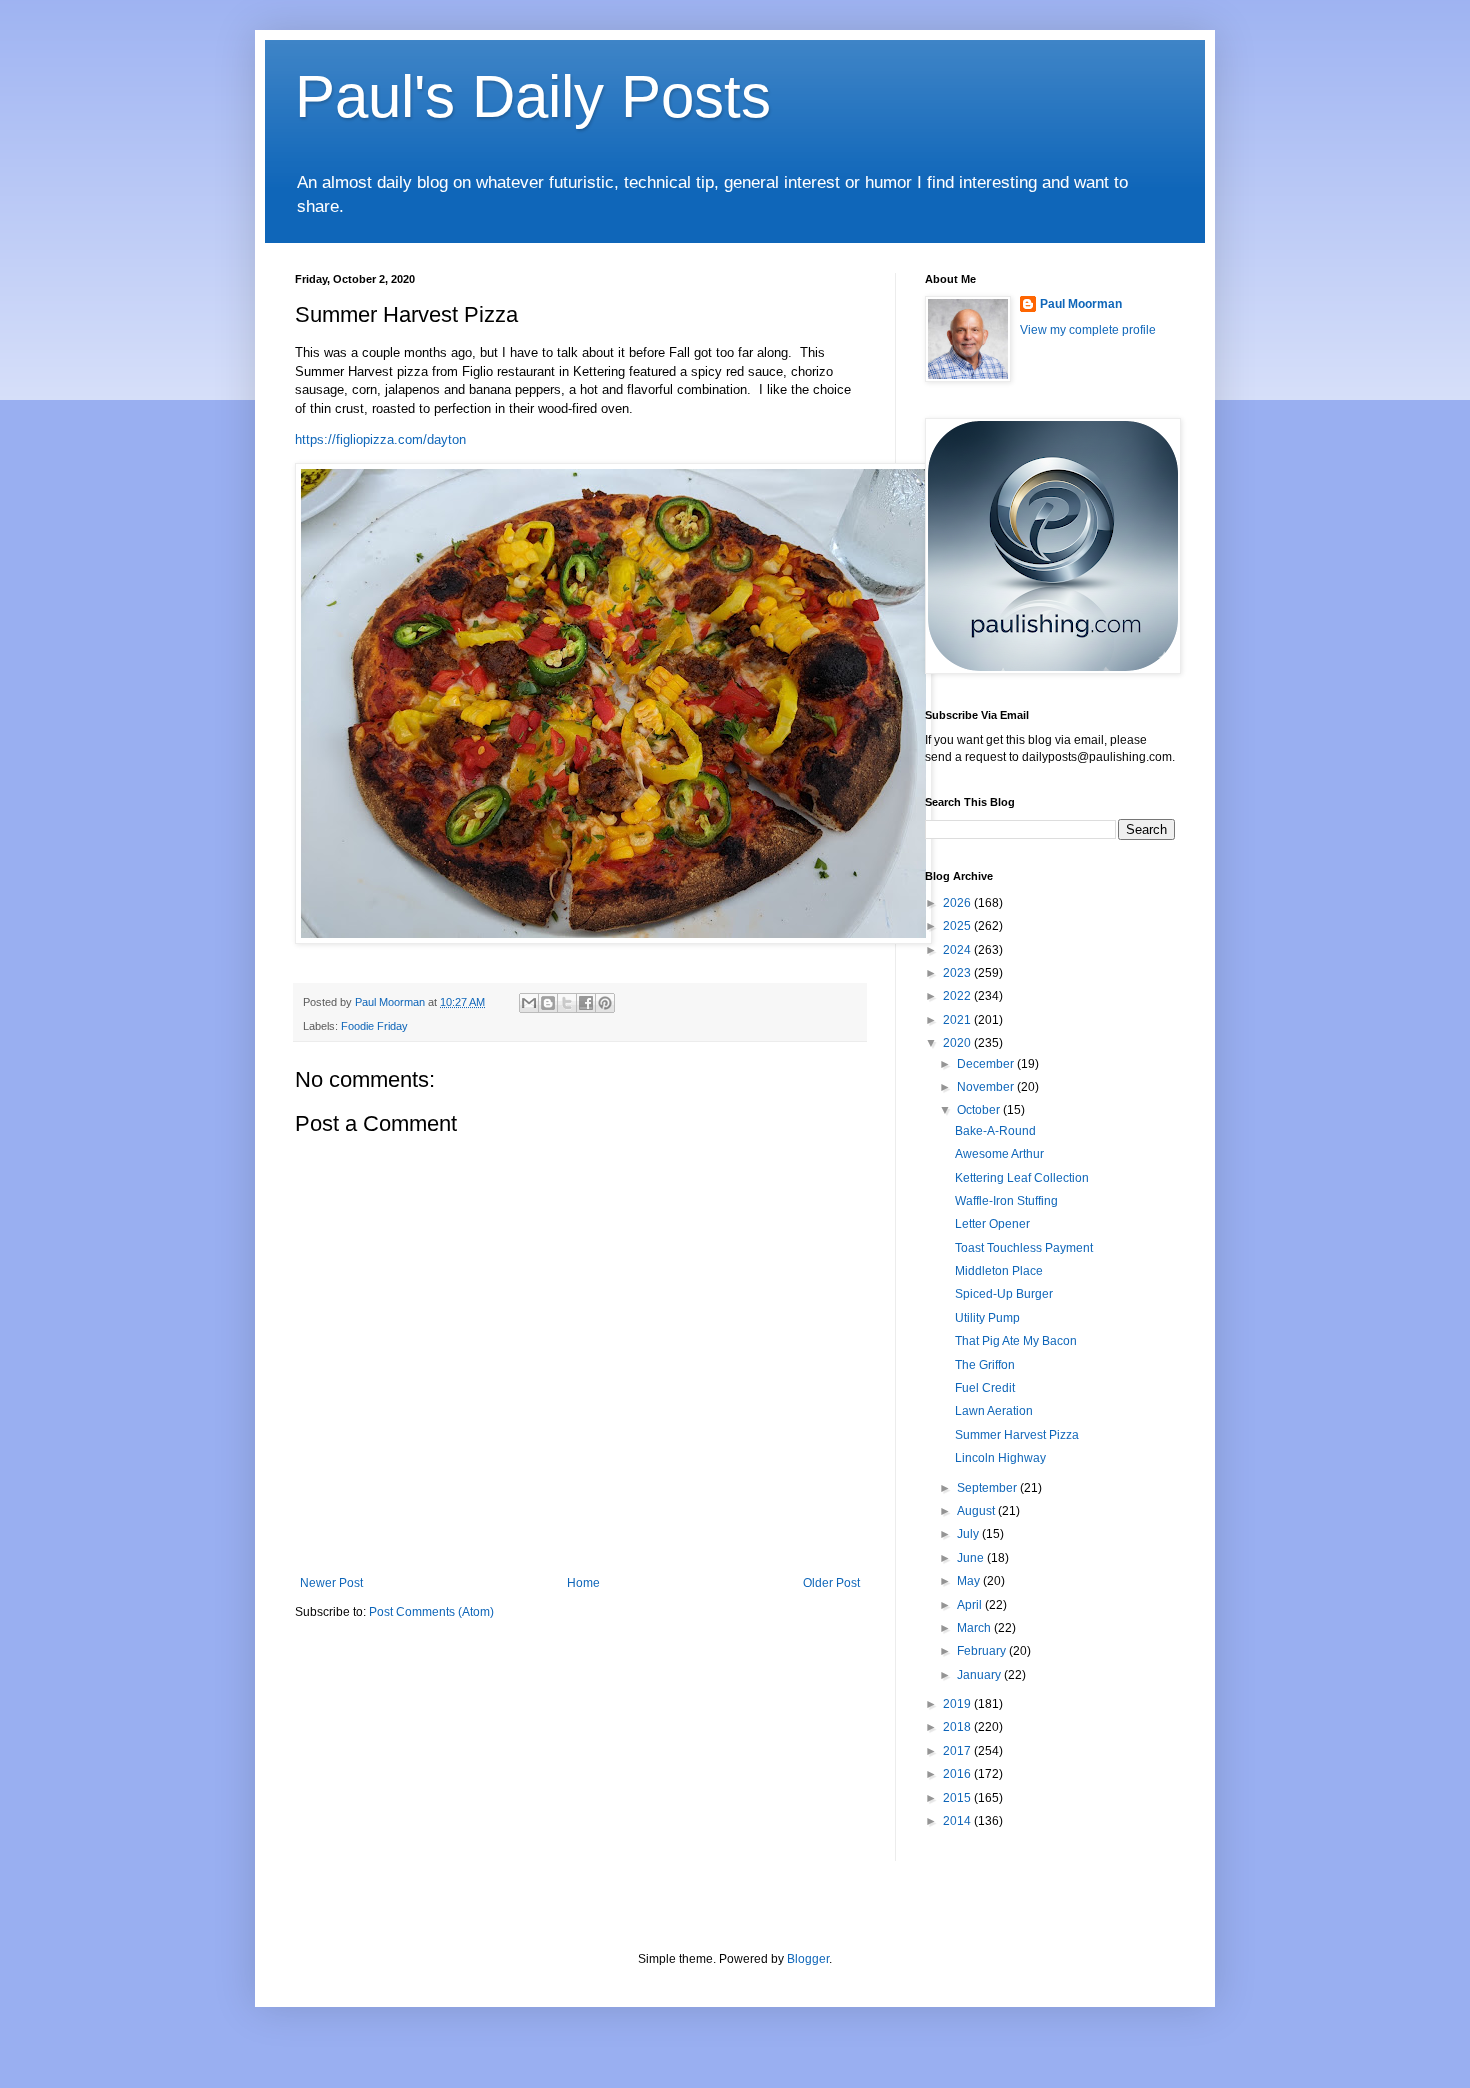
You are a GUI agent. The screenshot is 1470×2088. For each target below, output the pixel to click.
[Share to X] (567, 1003)
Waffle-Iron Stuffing (1006, 1201)
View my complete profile (1088, 330)
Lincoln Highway (1000, 1458)
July (969, 1534)
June (972, 1558)
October (980, 1110)
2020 (958, 1043)
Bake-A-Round (995, 1131)
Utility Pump (987, 1318)
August (977, 1511)
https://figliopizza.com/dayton (380, 439)
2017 (958, 1751)
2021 (958, 1020)
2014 (958, 1821)
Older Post (831, 1583)
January (980, 1675)
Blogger (808, 1959)
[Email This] (529, 1003)
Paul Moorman (1081, 304)
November (987, 1087)
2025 (958, 926)
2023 (958, 973)
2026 (958, 903)
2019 (958, 1704)
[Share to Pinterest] (605, 1003)
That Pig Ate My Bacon (1016, 1341)
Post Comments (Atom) (431, 1612)
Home (583, 1583)
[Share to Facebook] (586, 1003)
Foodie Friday (374, 1026)
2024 (958, 950)
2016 (958, 1774)
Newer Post (331, 1583)
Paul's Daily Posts (533, 96)
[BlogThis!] (548, 1003)
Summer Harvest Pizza (1017, 1435)
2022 (958, 996)
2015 (958, 1798)
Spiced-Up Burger (1004, 1294)
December (987, 1064)
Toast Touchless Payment (1024, 1248)
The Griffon (985, 1365)
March (975, 1628)
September (988, 1488)
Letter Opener (992, 1224)
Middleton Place (999, 1271)
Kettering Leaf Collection (1022, 1178)
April (971, 1605)
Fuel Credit (985, 1388)
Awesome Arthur (999, 1154)
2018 (958, 1727)
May (970, 1581)
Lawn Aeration (994, 1411)
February (983, 1651)
